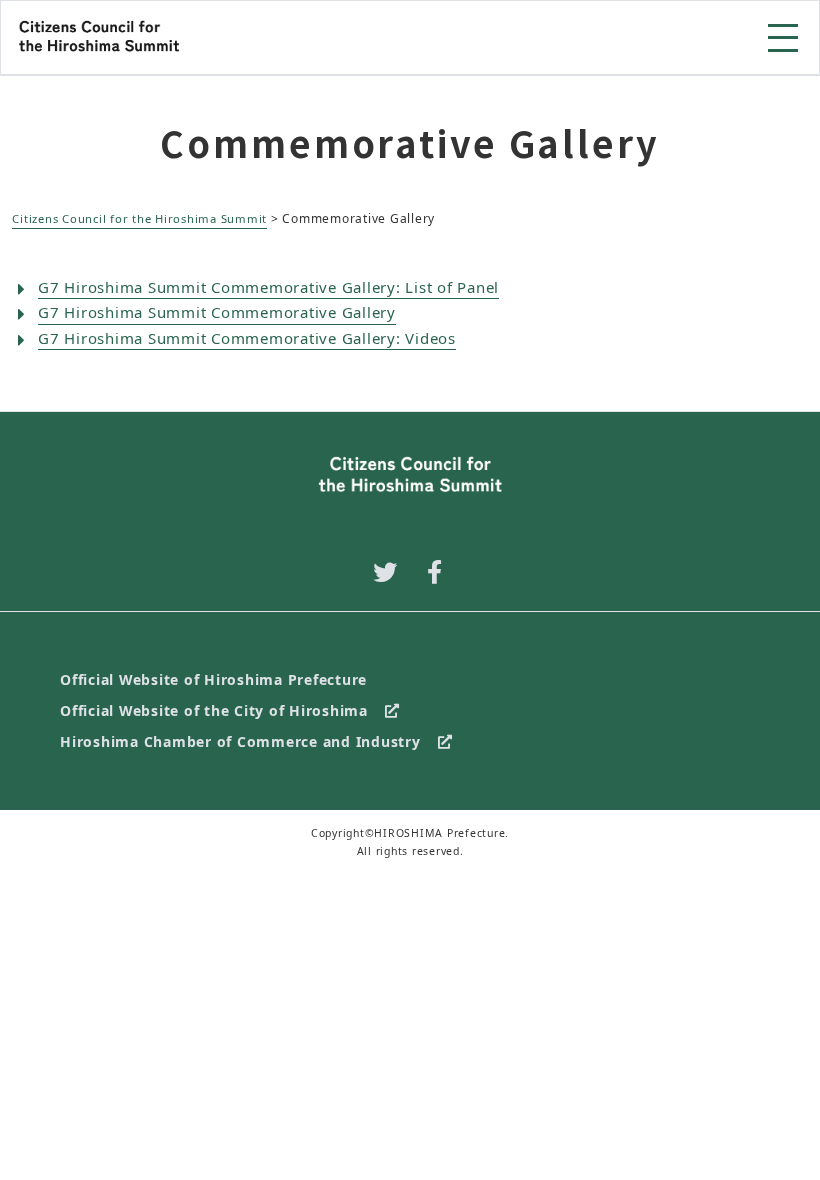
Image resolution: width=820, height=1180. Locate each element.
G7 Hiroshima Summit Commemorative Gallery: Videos (247, 338)
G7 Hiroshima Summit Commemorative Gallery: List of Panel (268, 287)
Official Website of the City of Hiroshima (214, 710)
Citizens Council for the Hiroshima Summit (139, 218)
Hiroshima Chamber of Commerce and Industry (240, 741)
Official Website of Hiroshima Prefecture (213, 679)
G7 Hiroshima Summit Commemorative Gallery (217, 312)
